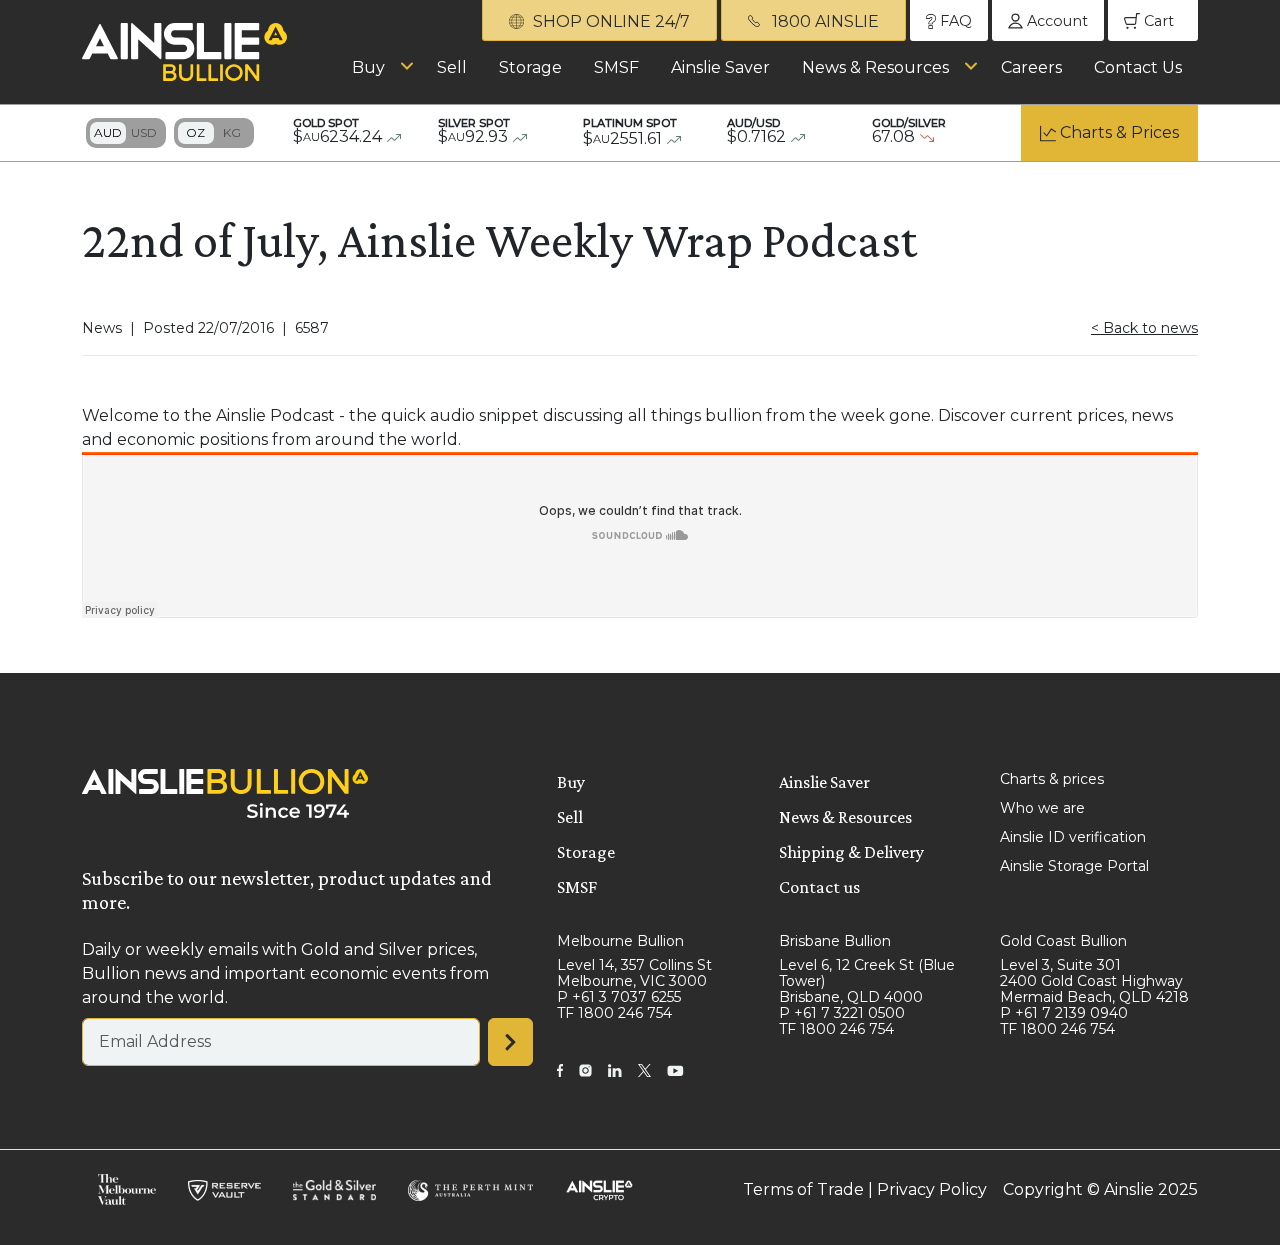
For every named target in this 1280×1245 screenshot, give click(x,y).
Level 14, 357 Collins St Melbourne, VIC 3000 (634, 973)
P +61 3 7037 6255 (619, 997)
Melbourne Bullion (620, 941)
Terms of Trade (803, 1189)
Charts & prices (1052, 779)
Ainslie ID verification (1073, 837)
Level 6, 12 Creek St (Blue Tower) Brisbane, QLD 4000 (867, 981)
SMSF (616, 67)
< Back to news (1144, 328)
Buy (368, 67)
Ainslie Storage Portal (1074, 866)
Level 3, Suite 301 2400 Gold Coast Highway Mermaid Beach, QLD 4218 (1094, 981)
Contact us (819, 887)
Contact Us (1138, 67)
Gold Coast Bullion (1063, 941)
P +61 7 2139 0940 (1064, 1013)
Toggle (126, 133)
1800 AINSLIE (823, 21)
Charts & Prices (1119, 132)
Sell (452, 67)
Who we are (1042, 808)
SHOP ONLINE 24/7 (609, 21)
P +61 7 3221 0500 (842, 1013)
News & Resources (875, 67)
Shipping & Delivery (851, 852)
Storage (530, 67)
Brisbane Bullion (835, 941)
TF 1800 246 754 (614, 1013)
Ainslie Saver (720, 67)
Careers (1031, 67)
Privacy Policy (932, 1189)
